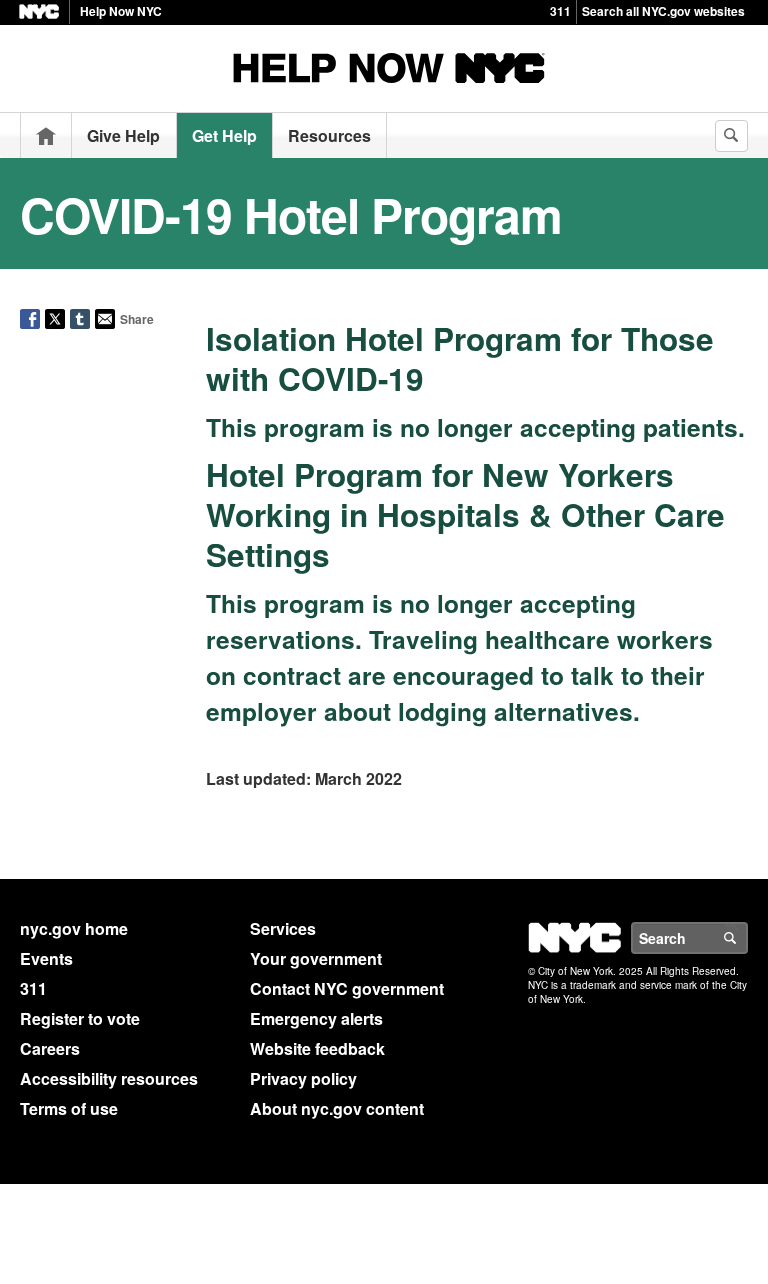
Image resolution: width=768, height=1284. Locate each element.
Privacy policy (303, 1078)
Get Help (224, 135)
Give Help (123, 135)
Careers (50, 1048)
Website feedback (317, 1048)
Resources (329, 135)
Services (283, 928)
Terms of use (69, 1108)
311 (560, 11)
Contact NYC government (347, 988)
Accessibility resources (109, 1078)
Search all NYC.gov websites (663, 11)
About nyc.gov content (337, 1108)
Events (46, 958)
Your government (316, 958)
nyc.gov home (74, 928)
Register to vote (80, 1018)
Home (46, 135)
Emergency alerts (316, 1018)
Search (747, 938)
